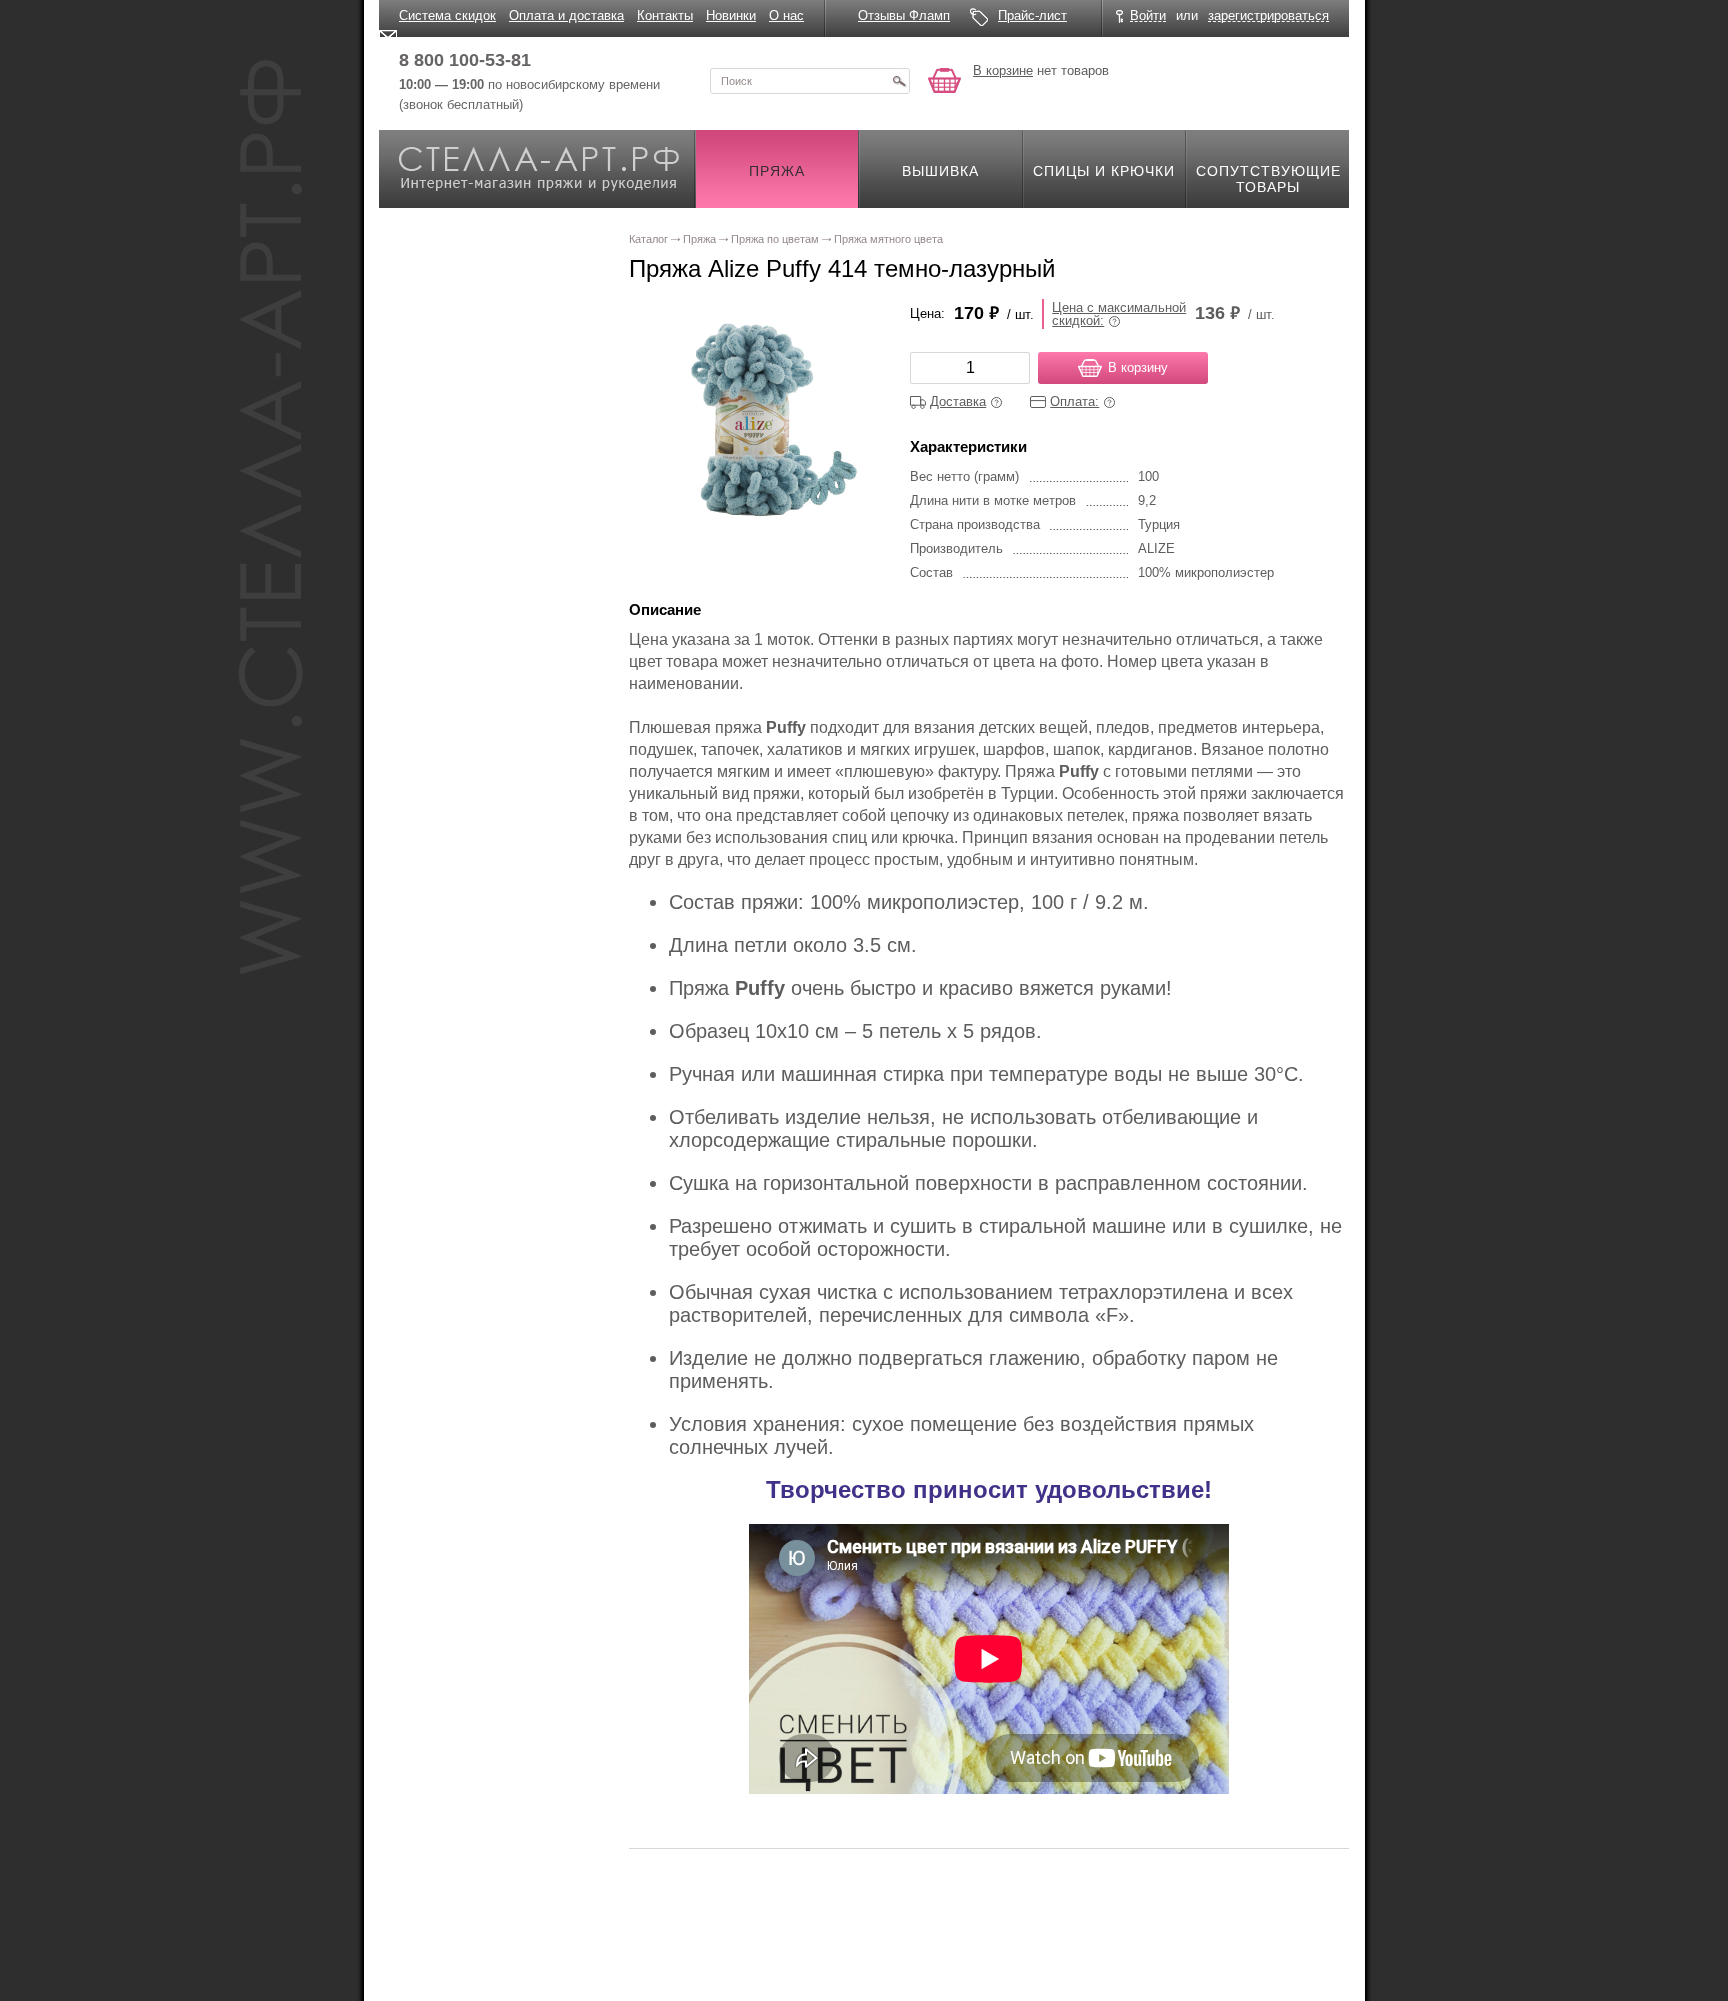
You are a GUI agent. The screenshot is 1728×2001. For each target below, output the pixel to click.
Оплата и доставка (566, 15)
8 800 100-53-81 (465, 60)
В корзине (1003, 70)
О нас (786, 15)
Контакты (665, 15)
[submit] (899, 81)
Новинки (731, 15)
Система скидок (447, 15)
